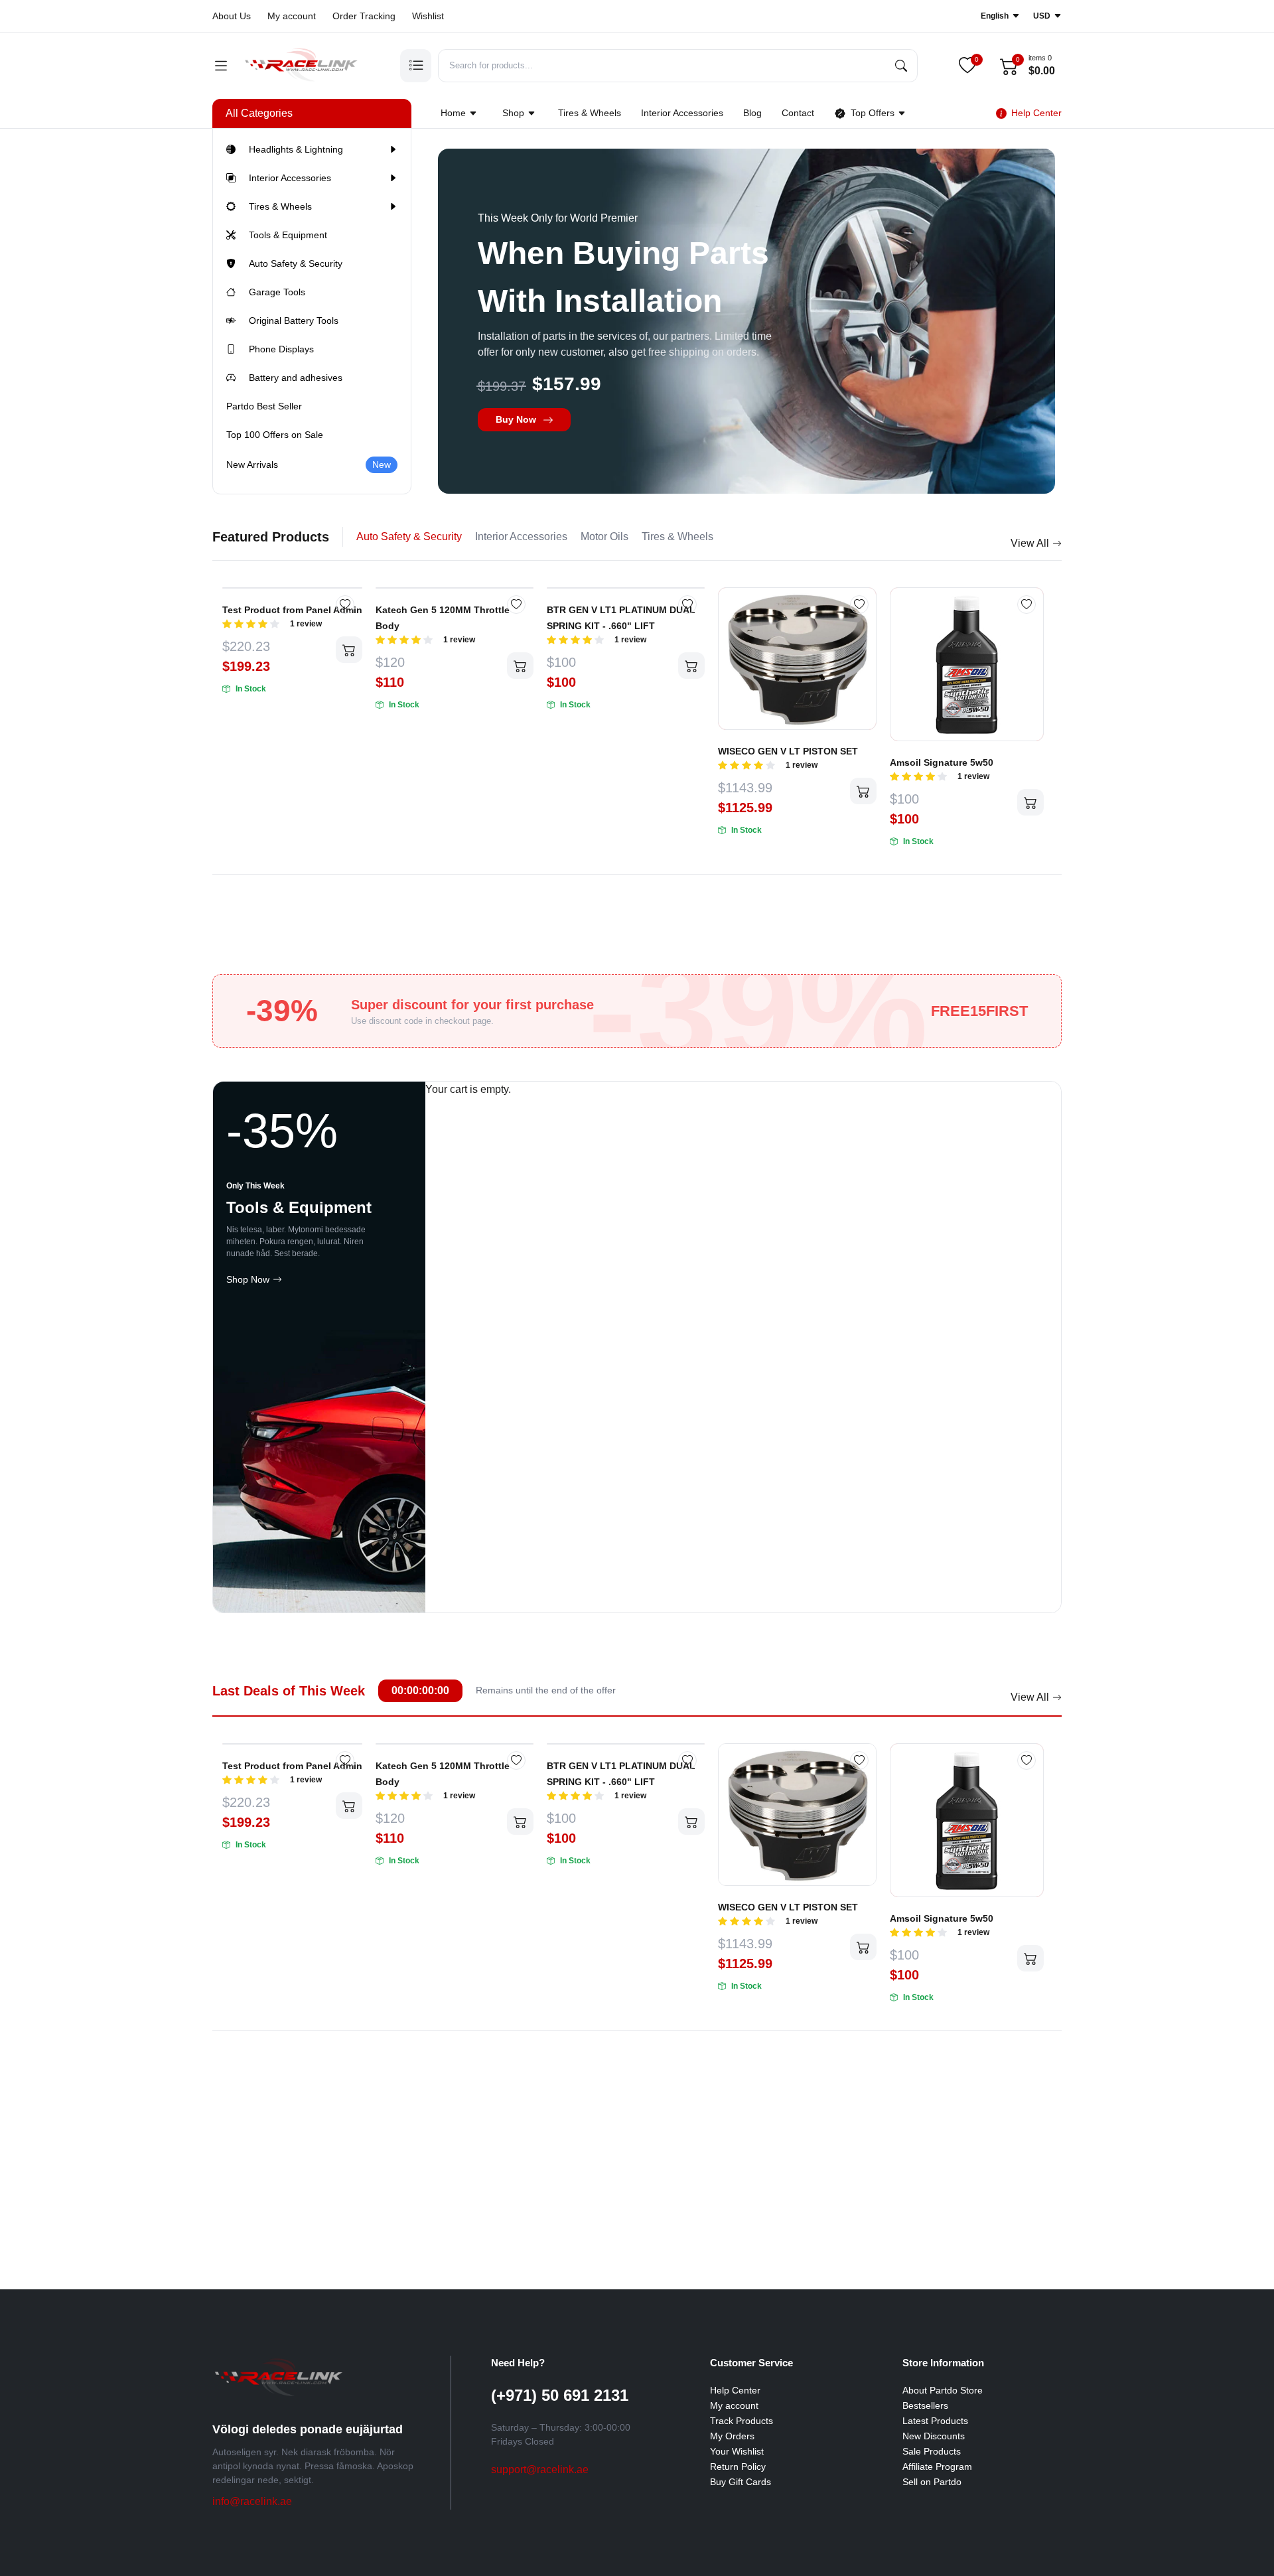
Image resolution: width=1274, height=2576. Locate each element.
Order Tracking (364, 16)
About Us (232, 16)
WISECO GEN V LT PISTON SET (788, 751)
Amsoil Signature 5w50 (942, 762)
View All (1030, 543)
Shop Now (248, 1279)
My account (292, 16)
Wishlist (428, 16)
